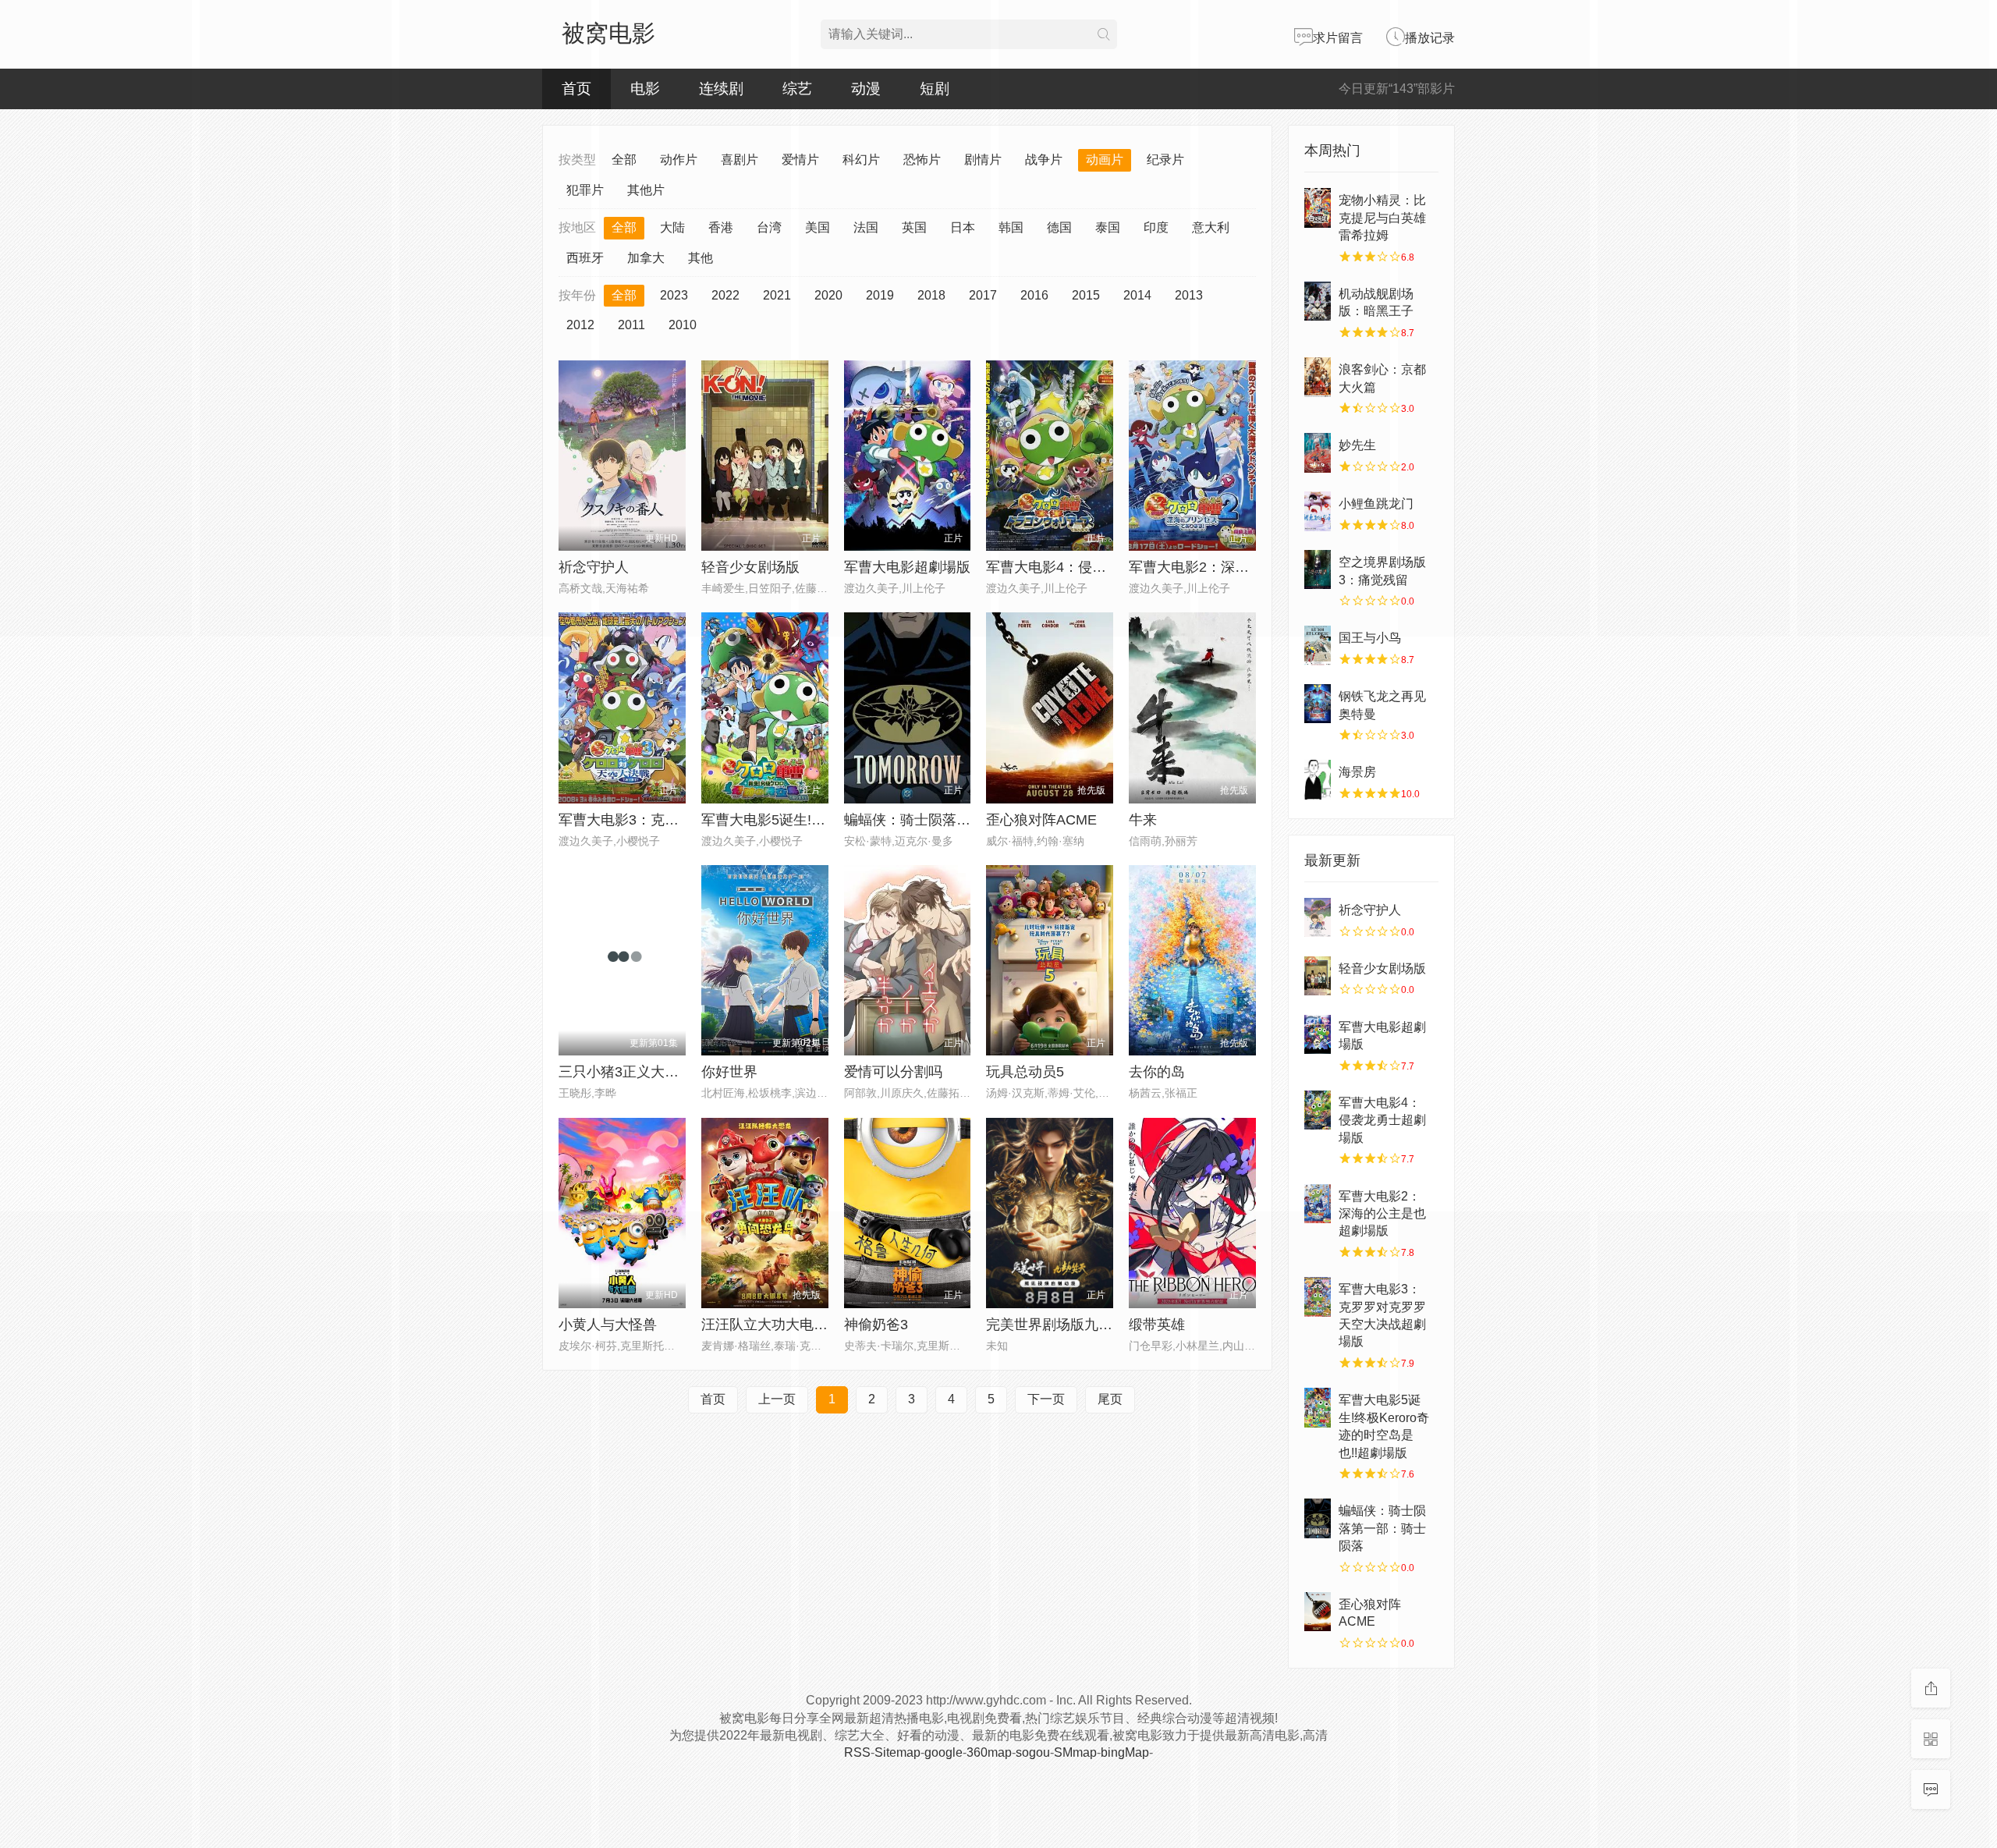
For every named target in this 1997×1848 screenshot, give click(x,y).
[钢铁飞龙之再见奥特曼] (1318, 704)
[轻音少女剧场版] (1318, 976)
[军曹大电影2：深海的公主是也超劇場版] (1318, 1204)
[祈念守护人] (1318, 917)
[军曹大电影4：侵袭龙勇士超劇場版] (1318, 1110)
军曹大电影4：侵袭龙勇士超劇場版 (1382, 1120)
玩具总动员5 (1025, 1072)
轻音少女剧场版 (1382, 968)
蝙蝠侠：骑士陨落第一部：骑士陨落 (956, 820)
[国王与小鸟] (1318, 645)
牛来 (1143, 820)
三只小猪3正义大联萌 (626, 1072)
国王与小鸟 (1370, 638)
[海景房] (1318, 779)
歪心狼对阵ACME (1041, 820)
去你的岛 (1157, 1072)
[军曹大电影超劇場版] (1318, 1034)
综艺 (797, 89)
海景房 (1357, 772)
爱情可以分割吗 (893, 1072)
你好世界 (729, 1072)
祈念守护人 (594, 567)
